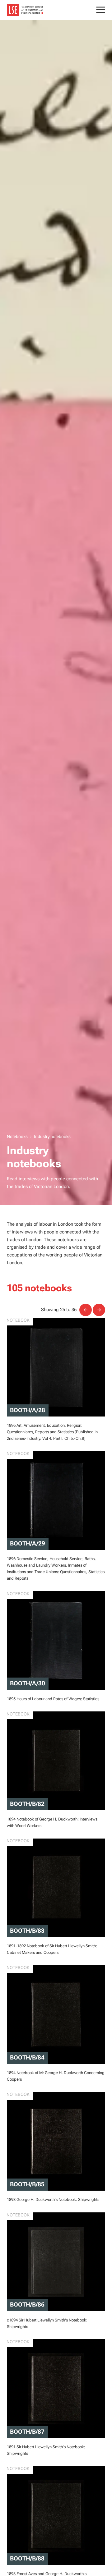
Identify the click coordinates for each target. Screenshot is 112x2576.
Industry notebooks (52, 1136)
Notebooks (17, 1136)
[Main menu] (101, 11)
